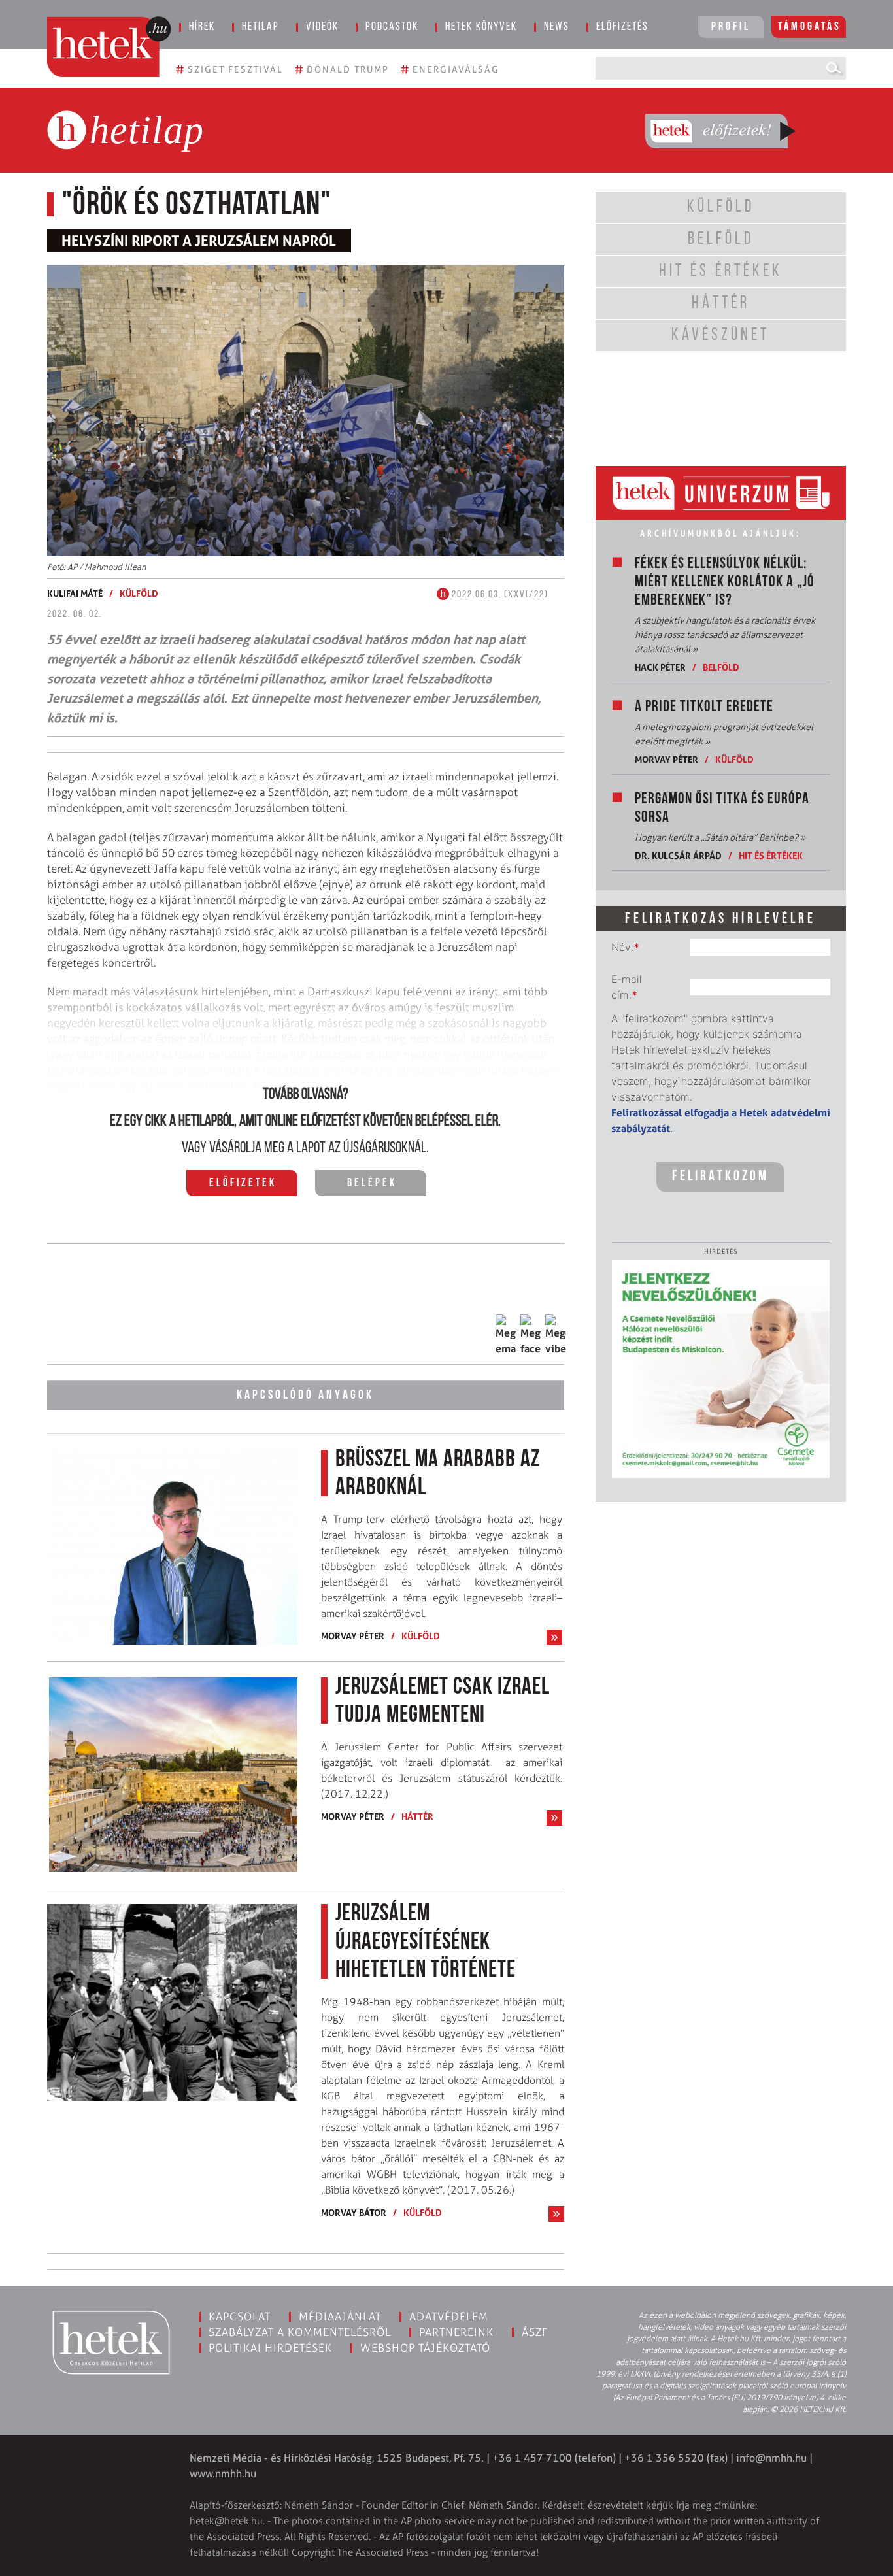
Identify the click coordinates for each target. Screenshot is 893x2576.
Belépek (372, 1184)
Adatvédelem (449, 2317)
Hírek (202, 27)
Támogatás (810, 27)
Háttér (417, 1816)
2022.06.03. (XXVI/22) (499, 595)
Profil (731, 27)
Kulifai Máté (75, 593)
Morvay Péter (353, 1636)
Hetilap (261, 27)
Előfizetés (622, 27)
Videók (322, 27)
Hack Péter (660, 667)
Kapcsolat (240, 2317)
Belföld (721, 667)
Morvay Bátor (354, 2212)
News (557, 27)
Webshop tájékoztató (425, 2348)
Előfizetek (243, 1184)
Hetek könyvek (481, 27)
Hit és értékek (771, 855)
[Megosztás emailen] (506, 1335)
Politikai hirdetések (270, 2348)
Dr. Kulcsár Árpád (678, 855)
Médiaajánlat (340, 2317)
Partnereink (456, 2332)
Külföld (139, 593)
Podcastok (392, 27)
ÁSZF (535, 2332)
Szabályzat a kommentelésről (300, 2332)
